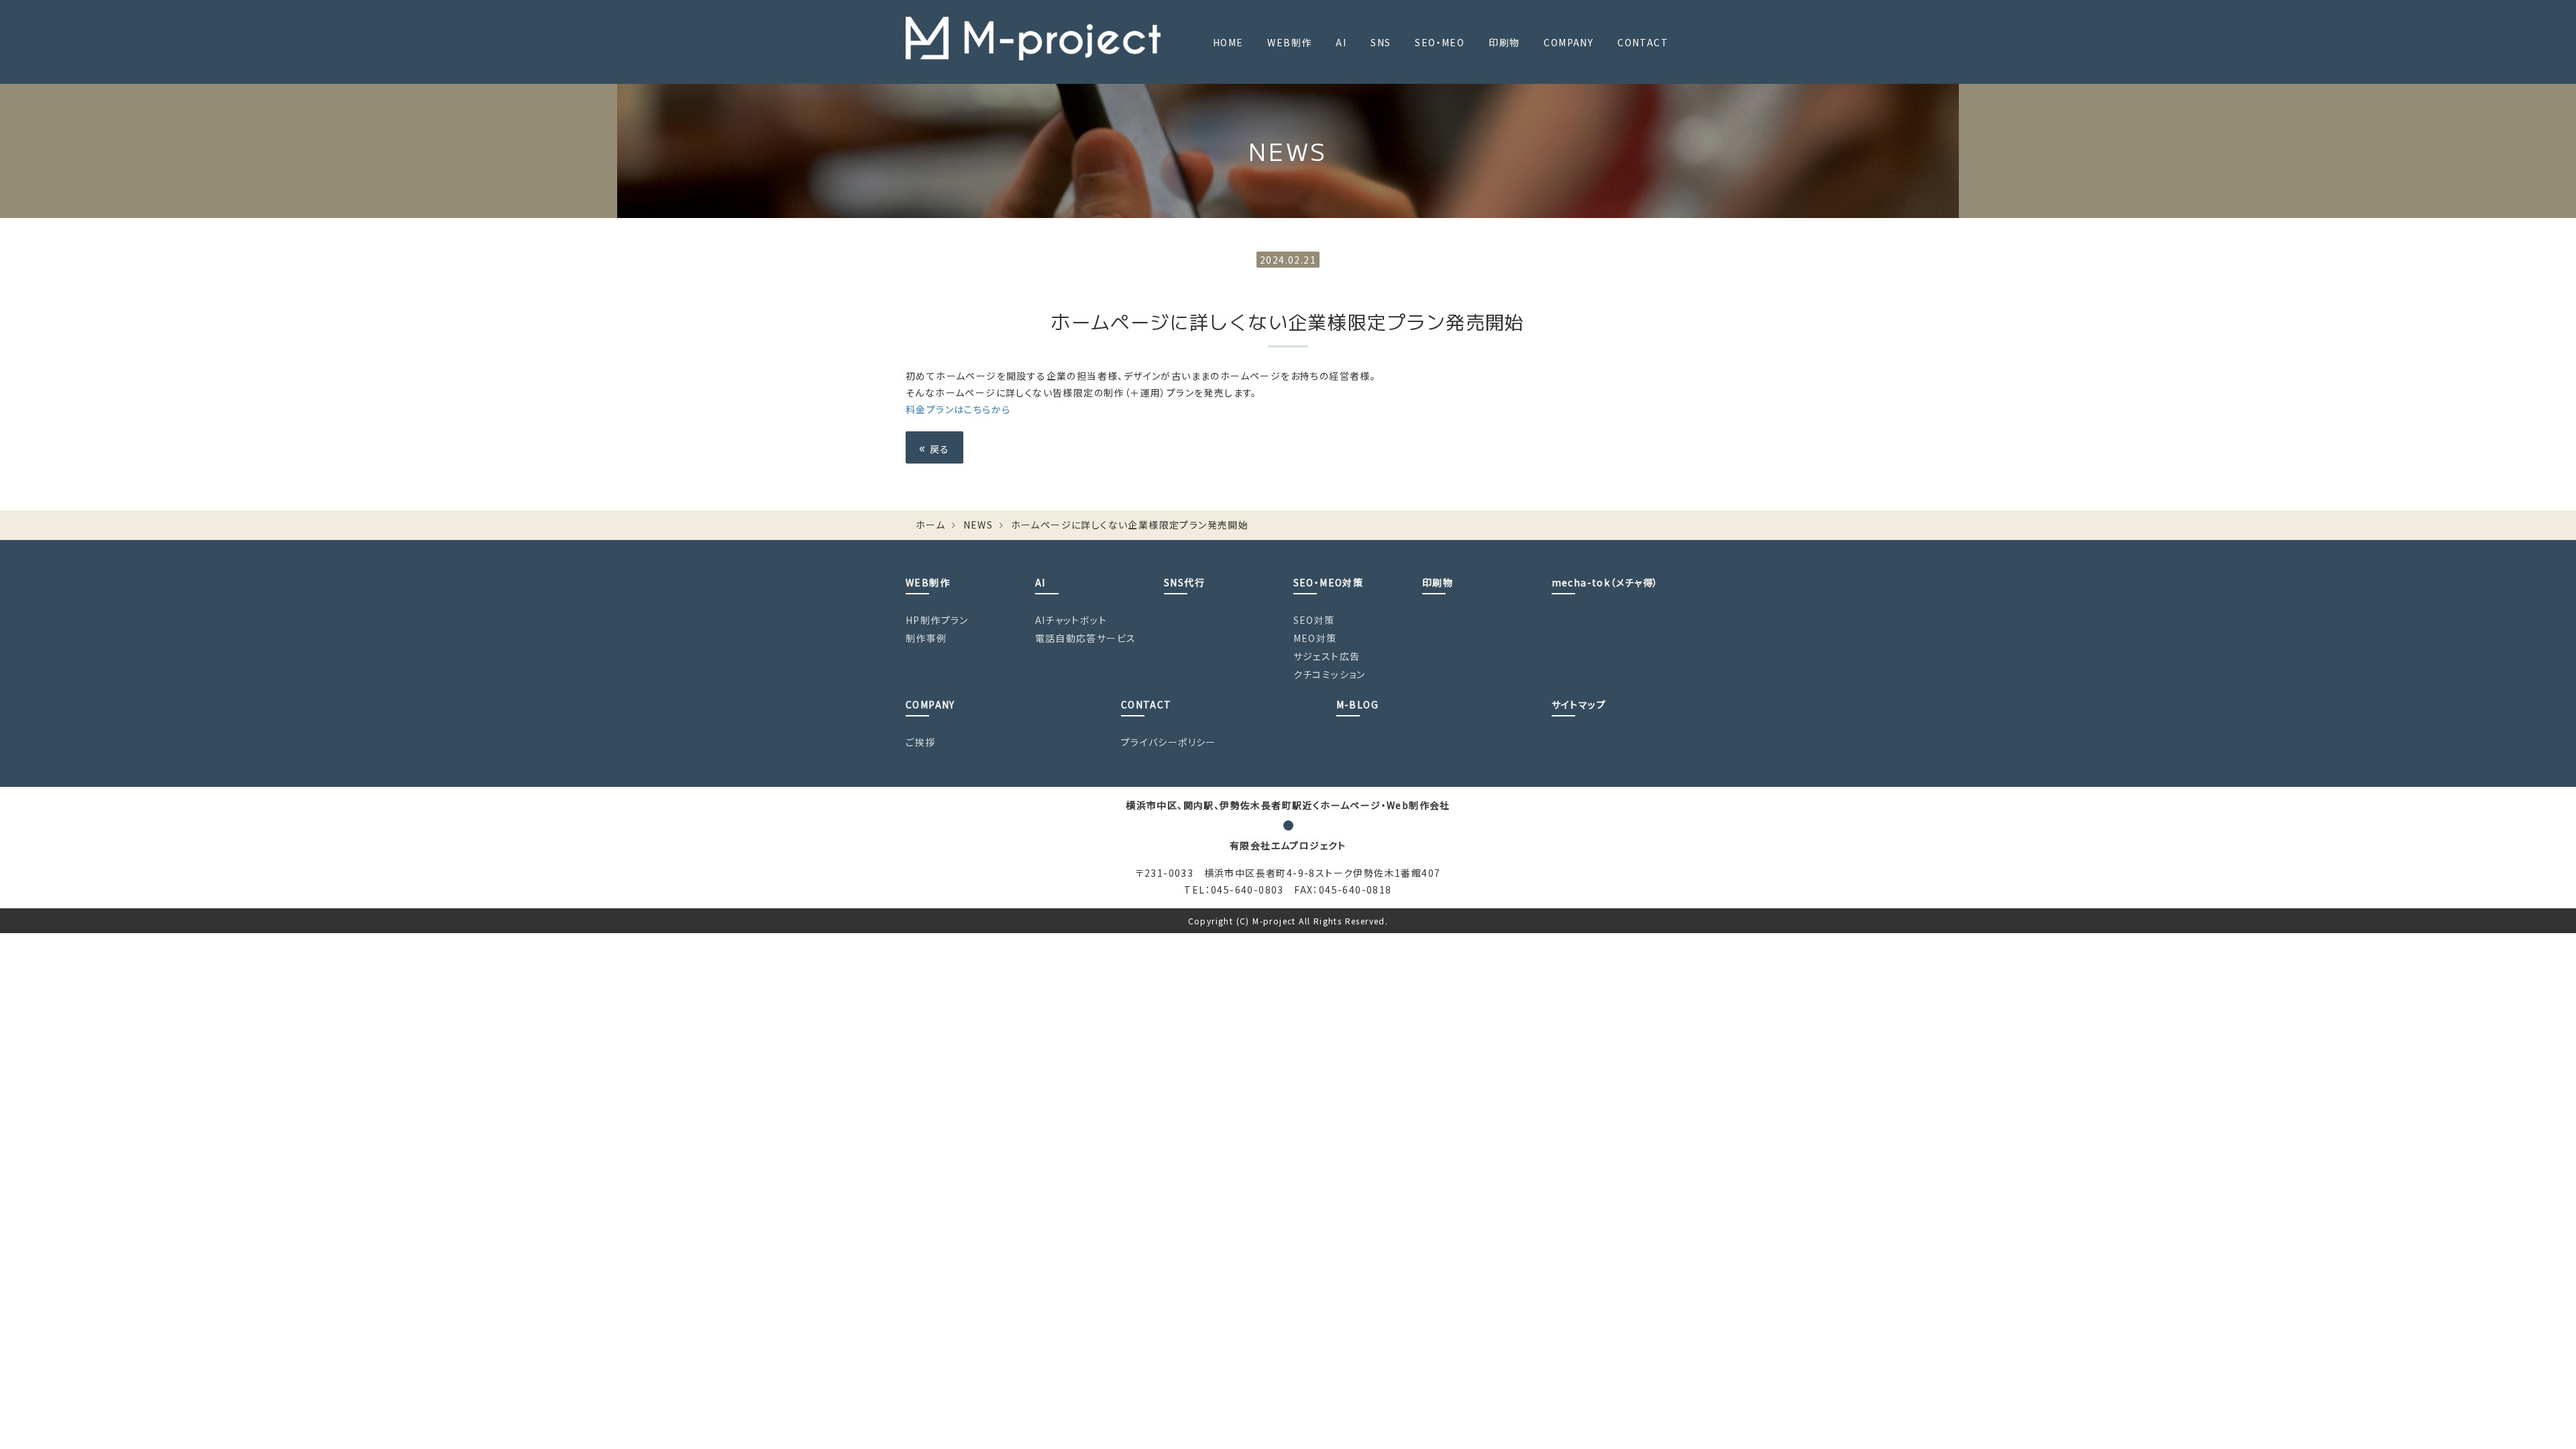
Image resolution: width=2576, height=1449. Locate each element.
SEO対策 (1314, 620)
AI (1341, 42)
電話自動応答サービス (1086, 638)
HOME (1228, 42)
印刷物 (1504, 42)
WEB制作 (1289, 42)
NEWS (978, 525)
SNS (1381, 42)
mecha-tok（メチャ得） (1605, 582)
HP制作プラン (937, 620)
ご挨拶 (920, 742)
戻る (934, 447)
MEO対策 (1315, 638)
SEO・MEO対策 (1329, 582)
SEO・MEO (1440, 42)
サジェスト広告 (1327, 656)
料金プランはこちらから (958, 409)
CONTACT (1643, 42)
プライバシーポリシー (1169, 742)
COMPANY (1568, 42)
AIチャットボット (1071, 620)
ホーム (930, 525)
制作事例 (926, 638)
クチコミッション (1330, 674)
